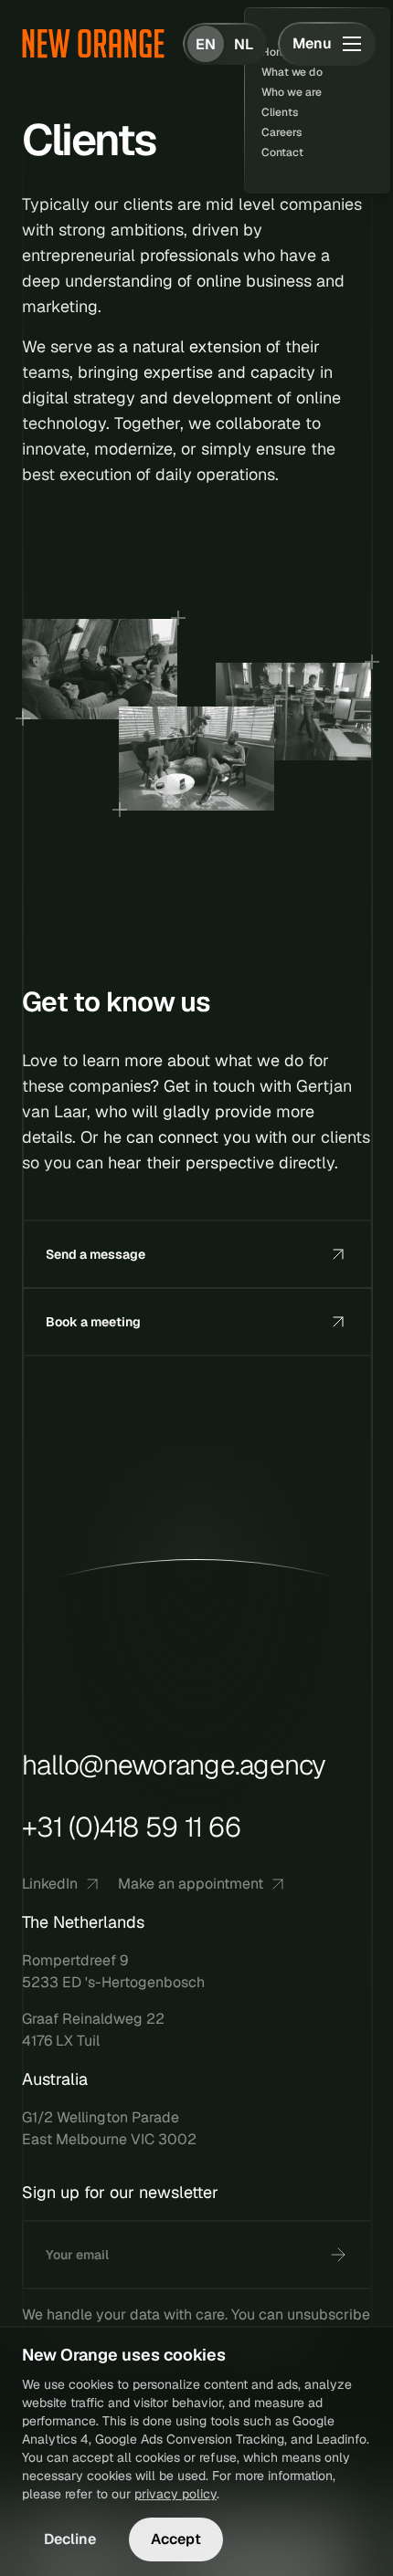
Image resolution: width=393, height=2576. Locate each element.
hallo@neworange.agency (174, 1765)
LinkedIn (50, 1884)
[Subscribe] (338, 2255)
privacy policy (175, 2494)
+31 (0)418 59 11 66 (131, 1827)
